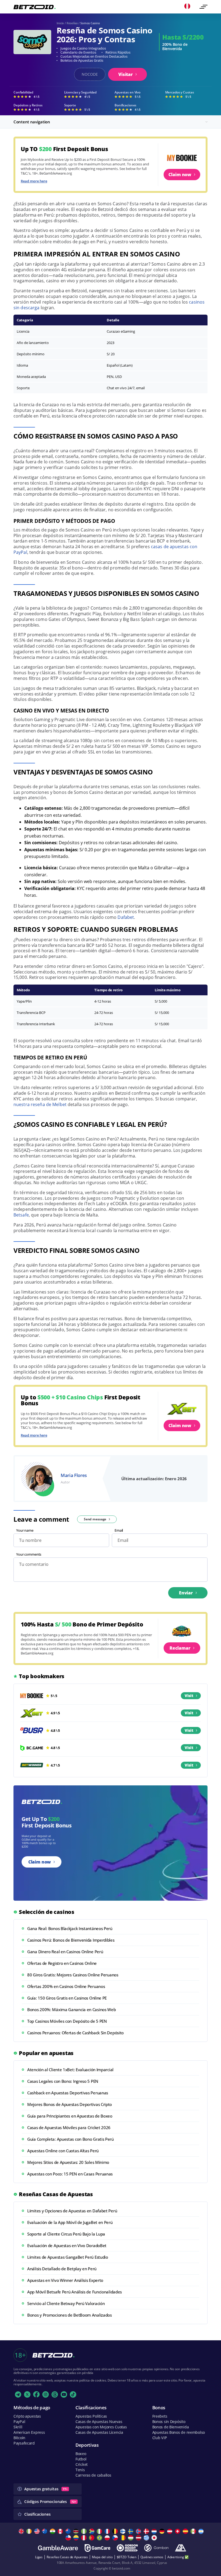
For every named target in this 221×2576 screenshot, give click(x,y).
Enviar (186, 1593)
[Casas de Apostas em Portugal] (92, 2538)
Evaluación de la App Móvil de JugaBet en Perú (70, 2222)
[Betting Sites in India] (53, 2531)
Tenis (80, 2470)
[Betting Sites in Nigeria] (84, 2531)
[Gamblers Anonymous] (181, 2548)
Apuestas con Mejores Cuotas (101, 2427)
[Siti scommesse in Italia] (100, 2531)
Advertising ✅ (178, 2557)
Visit (189, 1696)
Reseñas (72, 23)
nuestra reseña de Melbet (40, 1104)
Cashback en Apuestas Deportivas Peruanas (68, 2093)
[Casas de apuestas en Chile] (69, 2538)
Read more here (34, 181)
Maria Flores (74, 1475)
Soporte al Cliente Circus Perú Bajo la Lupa (66, 2234)
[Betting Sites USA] (38, 2531)
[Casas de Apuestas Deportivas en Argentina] (202, 2531)
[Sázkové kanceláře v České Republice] (116, 2538)
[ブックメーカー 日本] (155, 2538)
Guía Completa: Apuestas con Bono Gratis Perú (70, 2139)
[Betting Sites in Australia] (45, 2531)
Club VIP (160, 2438)
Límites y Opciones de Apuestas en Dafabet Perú (72, 2211)
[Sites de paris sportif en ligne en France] (108, 2531)
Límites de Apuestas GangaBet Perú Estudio (68, 2257)
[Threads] (55, 2394)
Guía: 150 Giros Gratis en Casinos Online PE (67, 1998)
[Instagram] (46, 2394)
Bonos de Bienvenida (171, 2427)
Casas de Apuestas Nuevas (99, 2422)
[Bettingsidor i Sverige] (131, 2531)
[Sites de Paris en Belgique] (116, 2531)
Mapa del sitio (102, 2557)
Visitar (126, 74)
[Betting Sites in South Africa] (92, 2531)
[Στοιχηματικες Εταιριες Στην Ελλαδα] (147, 2538)
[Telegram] (18, 2394)
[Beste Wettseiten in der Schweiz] (178, 2531)
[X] (27, 2394)
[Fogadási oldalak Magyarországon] (131, 2538)
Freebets (160, 2416)
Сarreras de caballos (93, 2475)
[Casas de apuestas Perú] (84, 2538)
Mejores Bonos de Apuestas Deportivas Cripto (70, 2104)
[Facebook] (36, 2394)
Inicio (60, 23)
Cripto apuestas (27, 2416)
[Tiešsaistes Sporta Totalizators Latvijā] (139, 2538)
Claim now (180, 175)
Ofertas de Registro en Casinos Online (62, 1963)
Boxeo (81, 2454)
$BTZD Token (127, 2557)
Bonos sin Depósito (169, 2422)
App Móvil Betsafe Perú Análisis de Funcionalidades (75, 2292)
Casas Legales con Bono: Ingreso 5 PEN (63, 2081)
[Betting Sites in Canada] (61, 2531)
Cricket (82, 2464)
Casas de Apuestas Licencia (99, 2432)
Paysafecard (24, 2443)
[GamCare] (97, 2548)
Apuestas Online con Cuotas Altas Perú (63, 2151)
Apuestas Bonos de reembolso (179, 2432)
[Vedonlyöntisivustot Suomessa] (124, 2531)
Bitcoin (19, 2438)
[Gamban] (156, 2548)
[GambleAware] (58, 2548)
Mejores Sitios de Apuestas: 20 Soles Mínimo (68, 2162)
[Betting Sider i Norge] (139, 2531)
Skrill (18, 2427)
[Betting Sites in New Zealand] (69, 2531)
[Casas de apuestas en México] (194, 2531)
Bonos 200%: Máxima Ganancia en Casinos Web (71, 2010)
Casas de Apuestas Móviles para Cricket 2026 (69, 2127)
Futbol (81, 2459)
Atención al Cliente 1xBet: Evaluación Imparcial (70, 2070)
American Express (29, 2432)
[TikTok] (73, 2394)
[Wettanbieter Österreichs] (170, 2531)
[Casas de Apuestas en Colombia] (77, 2538)
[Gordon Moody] (127, 2548)
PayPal (19, 2422)
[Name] (203, 7)
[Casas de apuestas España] (186, 2531)
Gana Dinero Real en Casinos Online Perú (65, 1952)
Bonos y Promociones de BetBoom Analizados (70, 2315)
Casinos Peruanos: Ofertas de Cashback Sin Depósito (75, 2033)
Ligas (39, 2557)
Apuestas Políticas (91, 2416)
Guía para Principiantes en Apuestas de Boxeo (70, 2116)
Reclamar (180, 1648)
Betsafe (21, 1215)
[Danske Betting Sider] (147, 2531)
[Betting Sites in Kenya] (77, 2531)
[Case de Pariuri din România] (124, 2538)
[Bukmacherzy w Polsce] (108, 2538)
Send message (95, 1519)
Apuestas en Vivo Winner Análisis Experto (65, 2280)
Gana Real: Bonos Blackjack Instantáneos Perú (70, 1928)
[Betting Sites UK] (22, 2531)
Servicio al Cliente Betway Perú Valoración (66, 2303)
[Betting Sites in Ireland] (30, 2531)
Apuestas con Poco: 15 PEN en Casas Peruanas (70, 2174)
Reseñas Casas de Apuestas (67, 2557)
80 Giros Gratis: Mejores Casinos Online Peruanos (73, 1975)
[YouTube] (64, 2394)
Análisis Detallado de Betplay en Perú (62, 2269)
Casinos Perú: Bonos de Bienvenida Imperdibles (71, 1940)
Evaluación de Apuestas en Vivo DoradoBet (67, 2245)
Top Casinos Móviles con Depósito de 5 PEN (67, 2021)
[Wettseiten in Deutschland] (163, 2531)
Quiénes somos (152, 2557)
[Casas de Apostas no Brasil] (100, 2538)
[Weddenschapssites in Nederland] (155, 2531)
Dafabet (126, 917)
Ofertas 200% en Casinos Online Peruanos (66, 1986)
